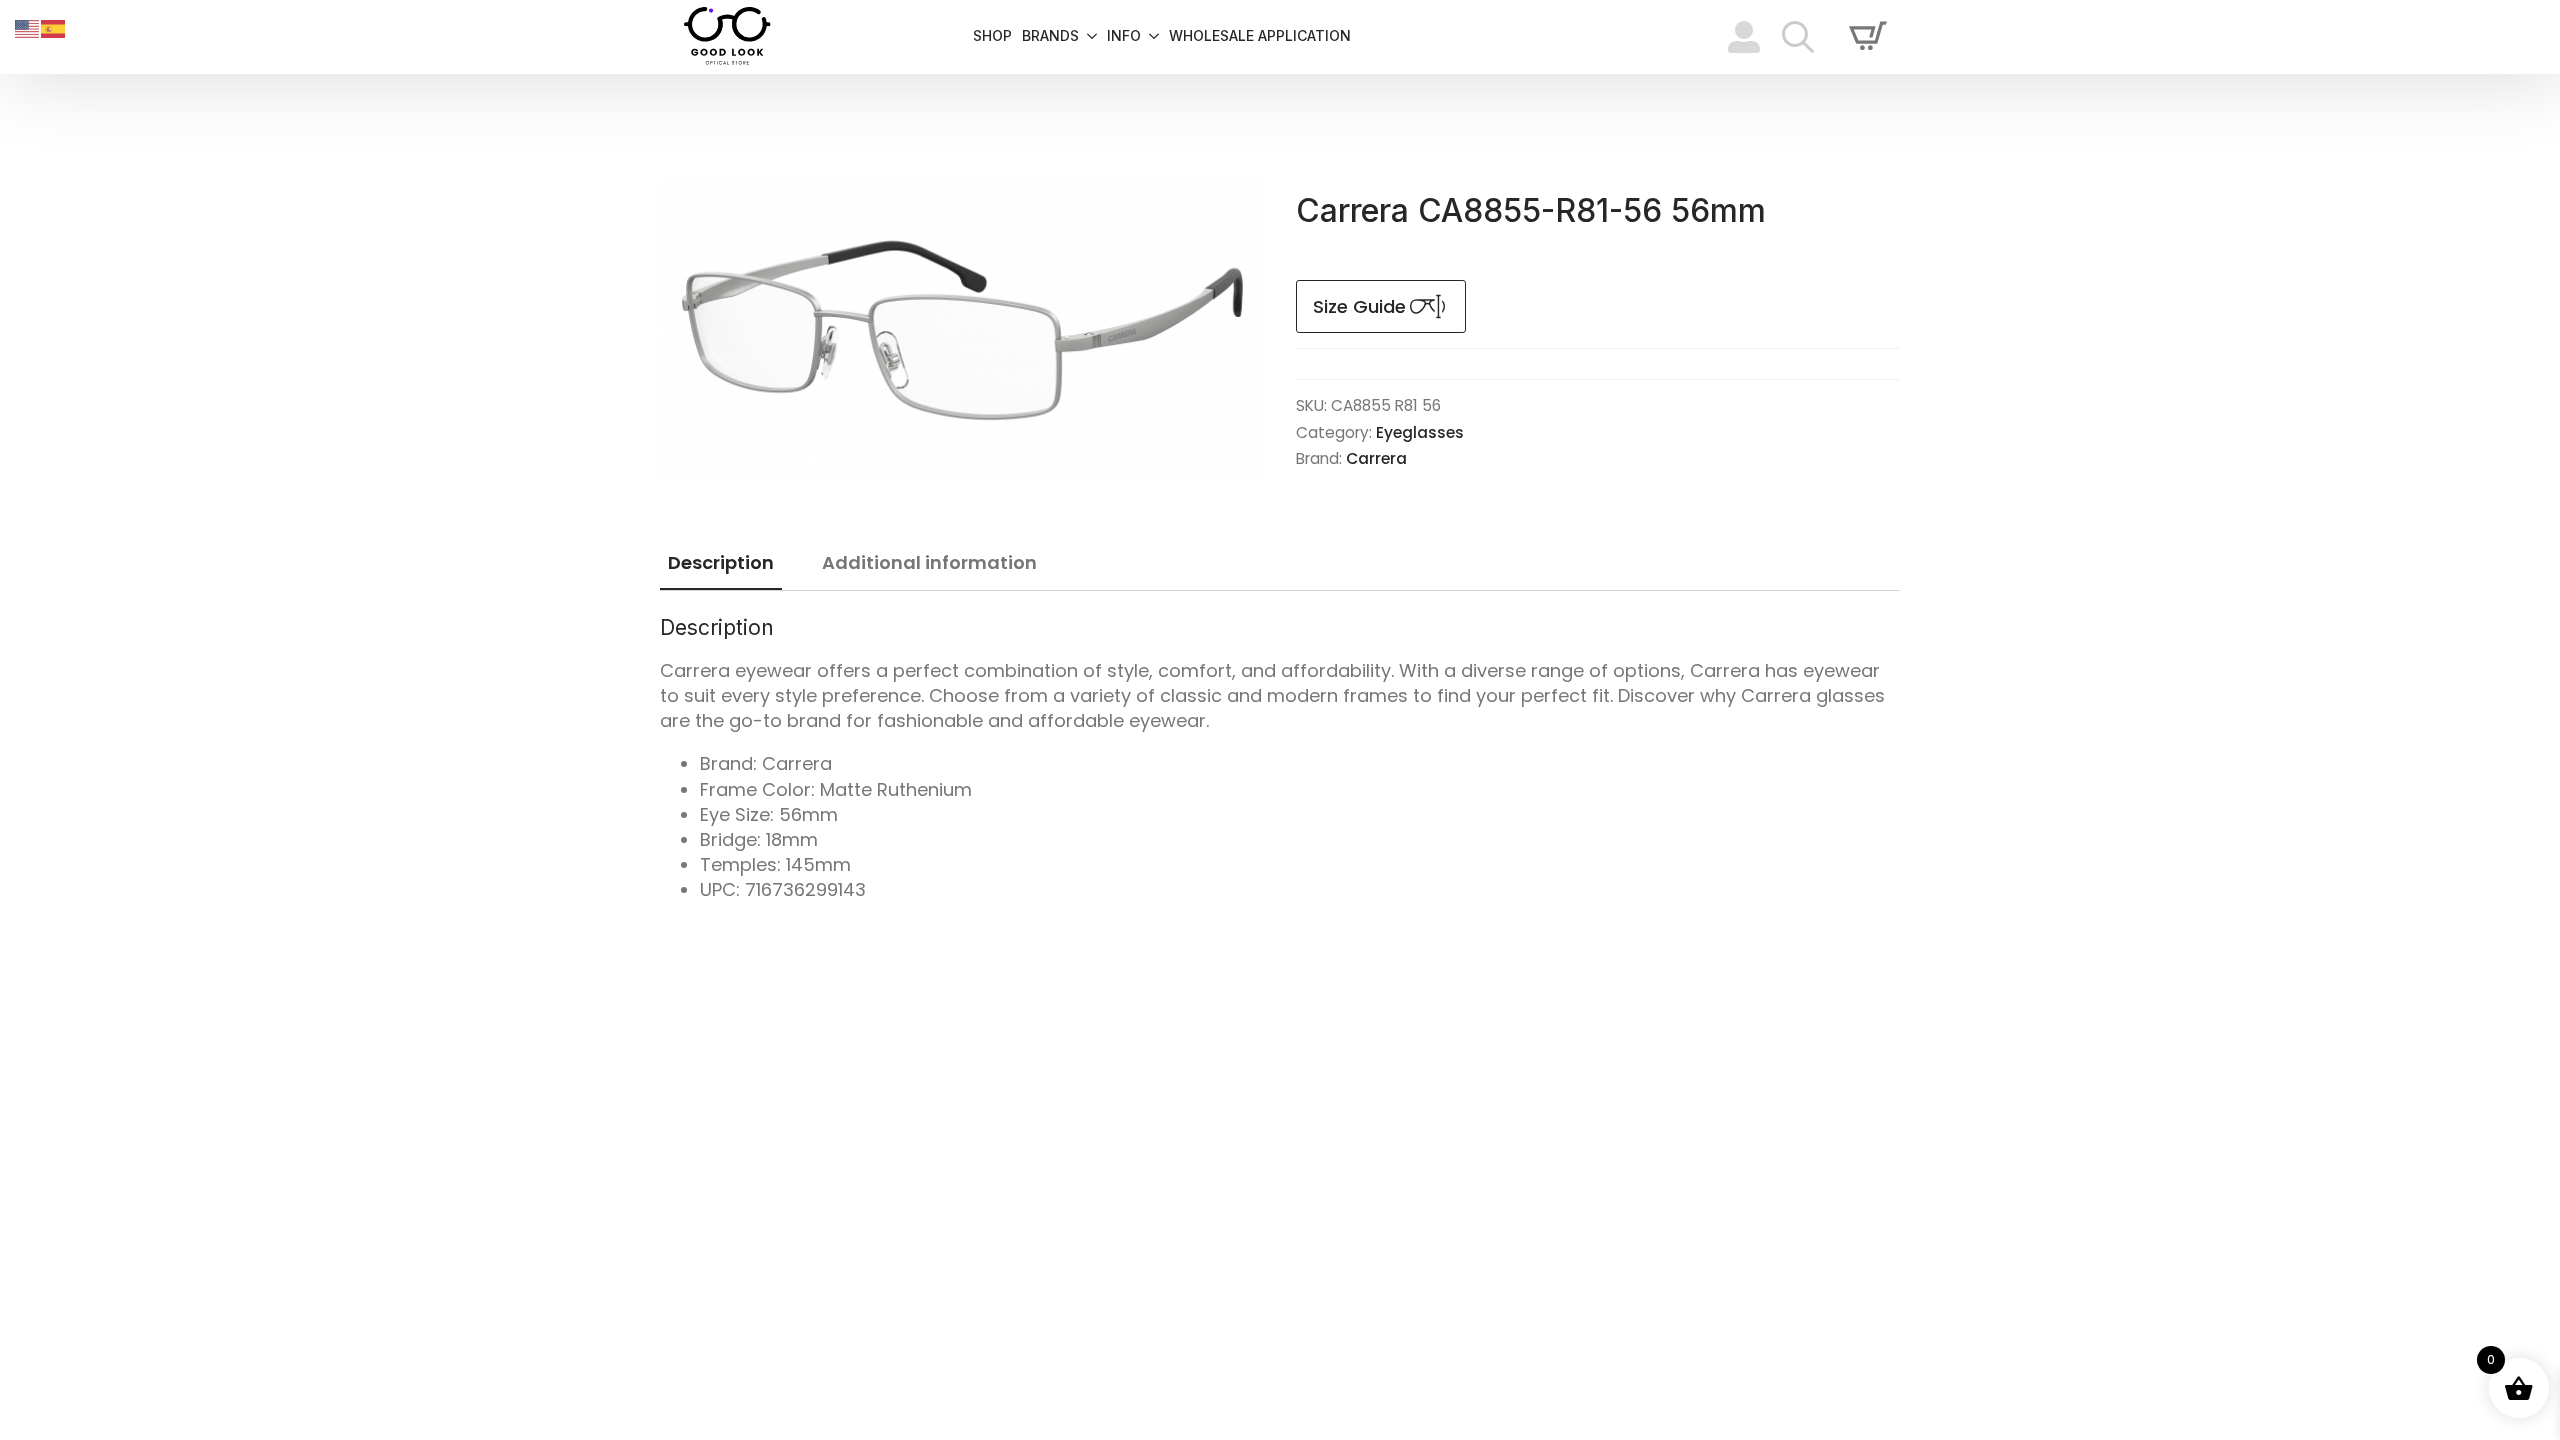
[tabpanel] (1280, 759)
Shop (992, 36)
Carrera (1376, 458)
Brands (1050, 36)
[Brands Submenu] (1088, 37)
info (1124, 36)
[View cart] (1868, 37)
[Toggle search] (1798, 37)
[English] (28, 27)
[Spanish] (54, 27)
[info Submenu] (1150, 37)
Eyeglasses (1420, 432)
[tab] (721, 563)
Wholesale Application (1260, 36)
